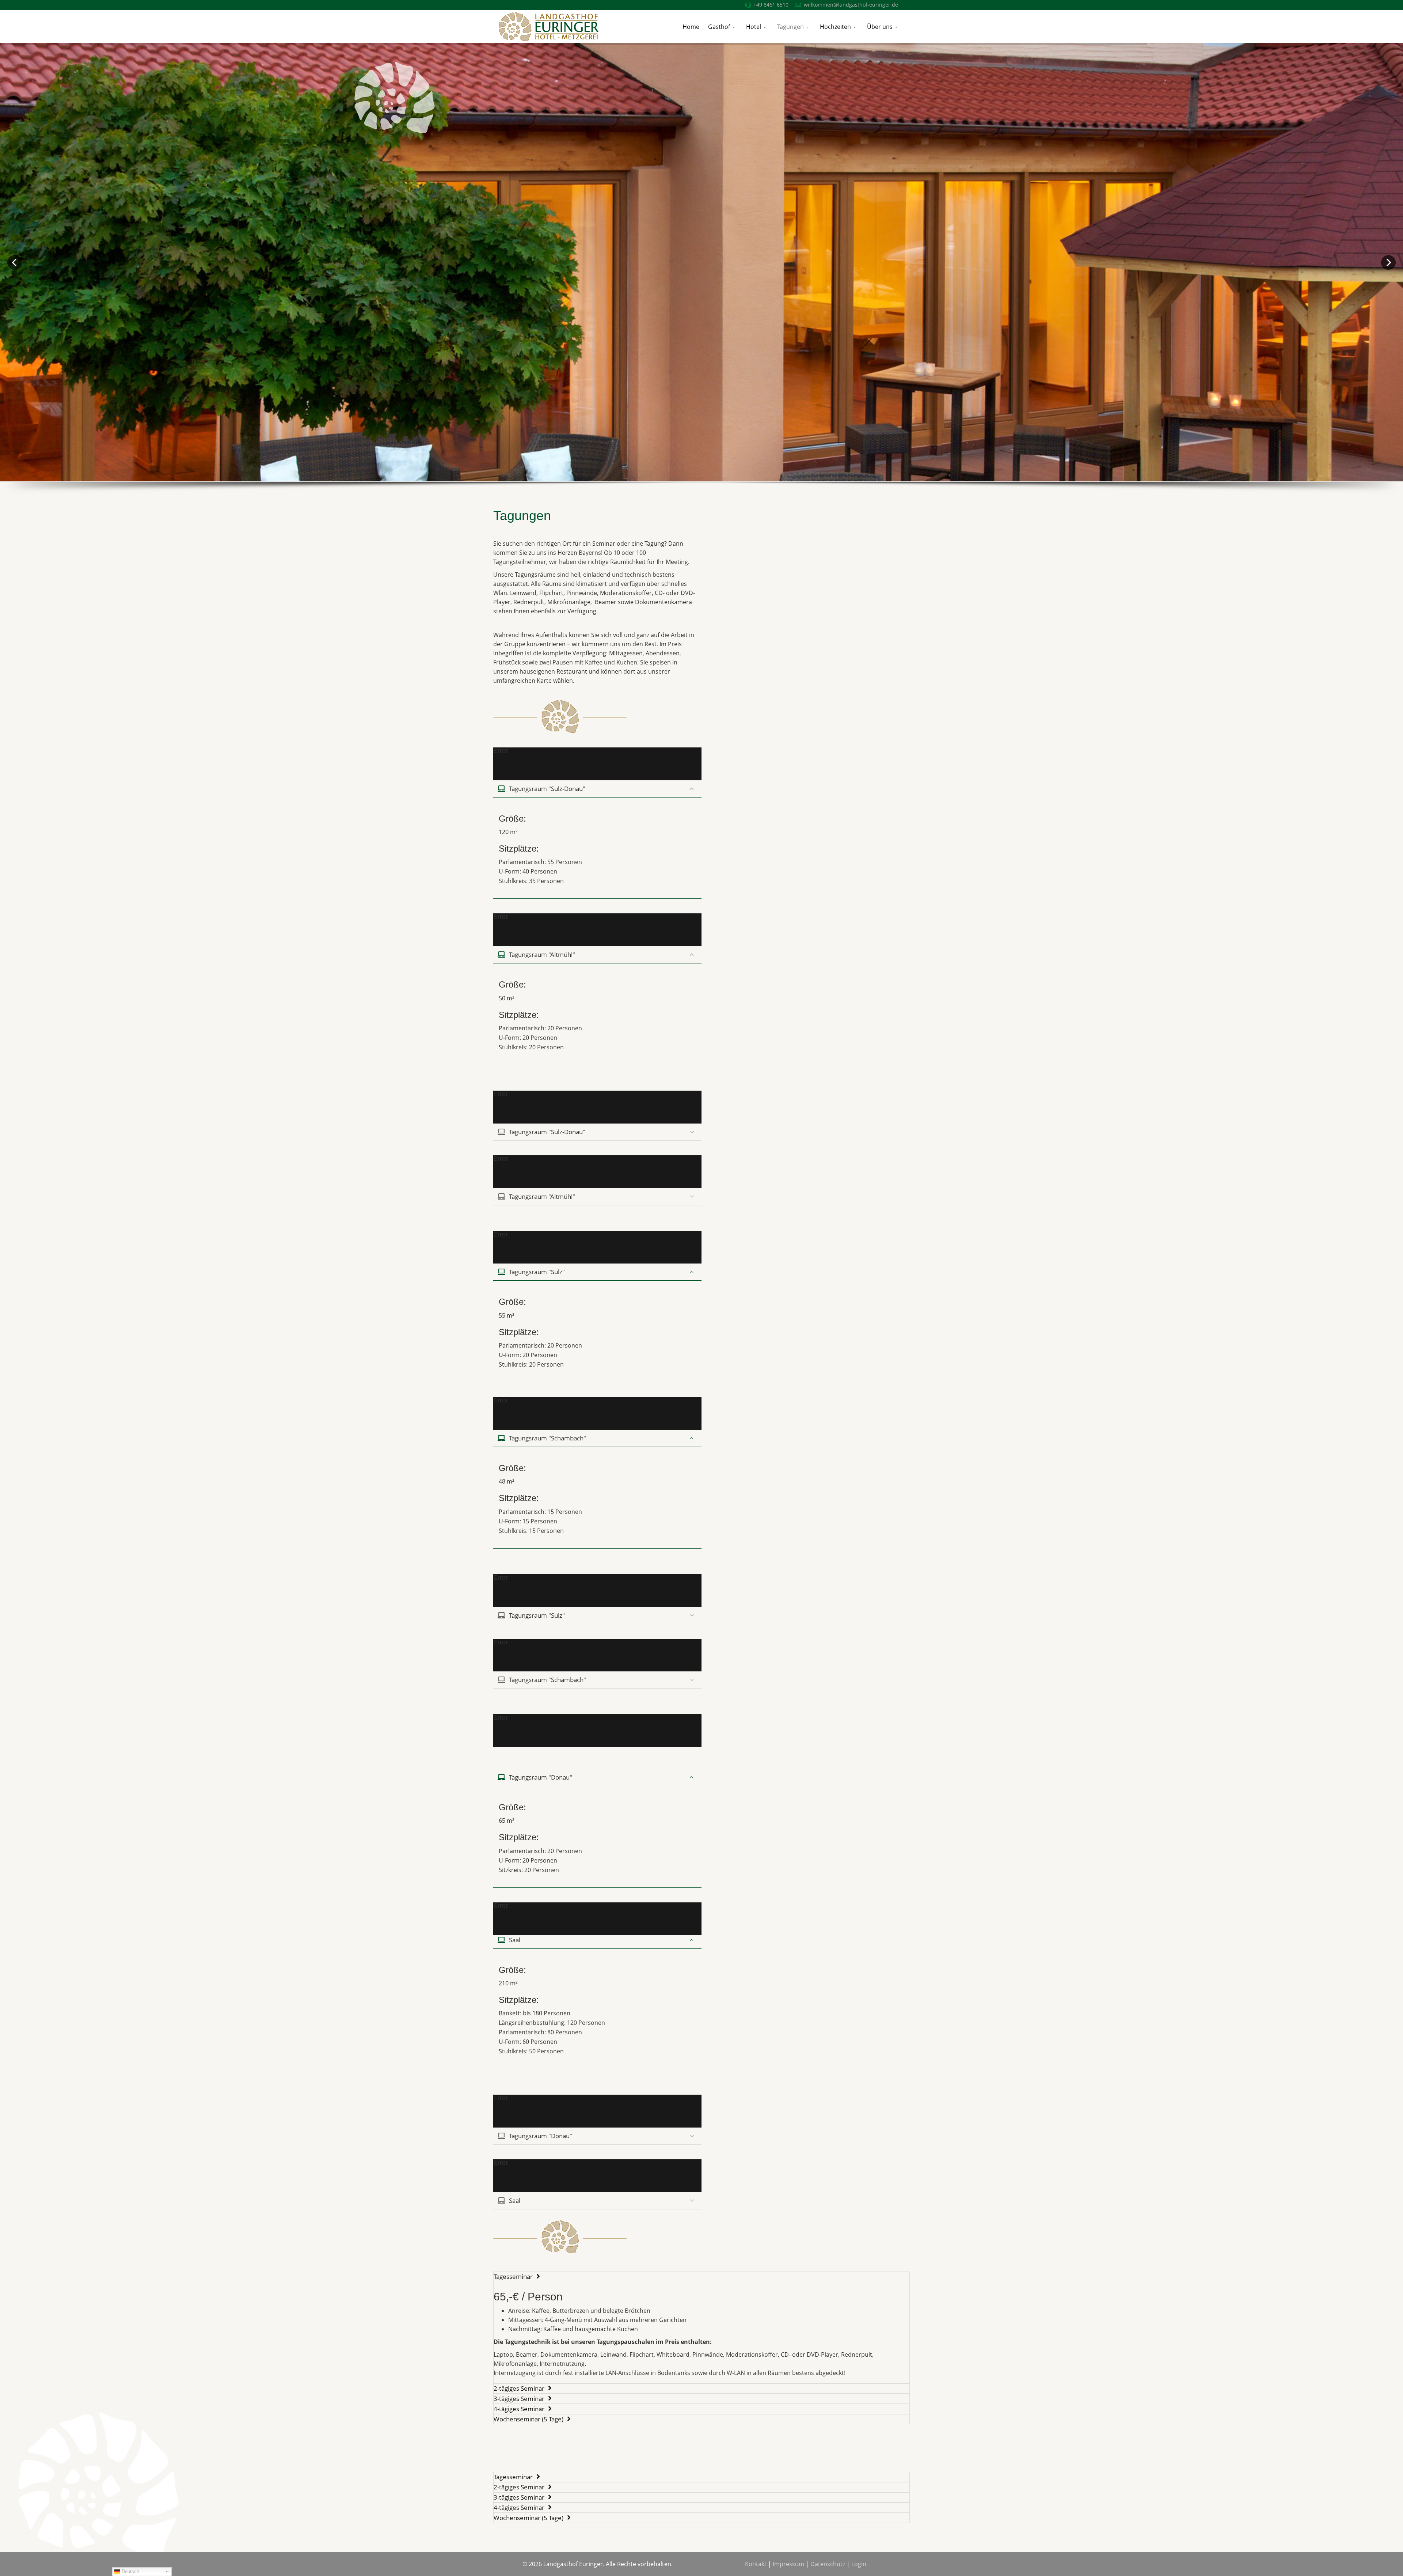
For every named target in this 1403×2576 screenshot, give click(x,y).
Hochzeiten (835, 27)
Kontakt (756, 2564)
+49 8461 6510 (771, 5)
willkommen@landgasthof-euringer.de (851, 5)
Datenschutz (828, 2564)
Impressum (788, 2564)
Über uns (880, 27)
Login (859, 2564)
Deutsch (130, 2571)
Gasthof (719, 27)
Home (691, 27)
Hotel (754, 27)
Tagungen (790, 27)
